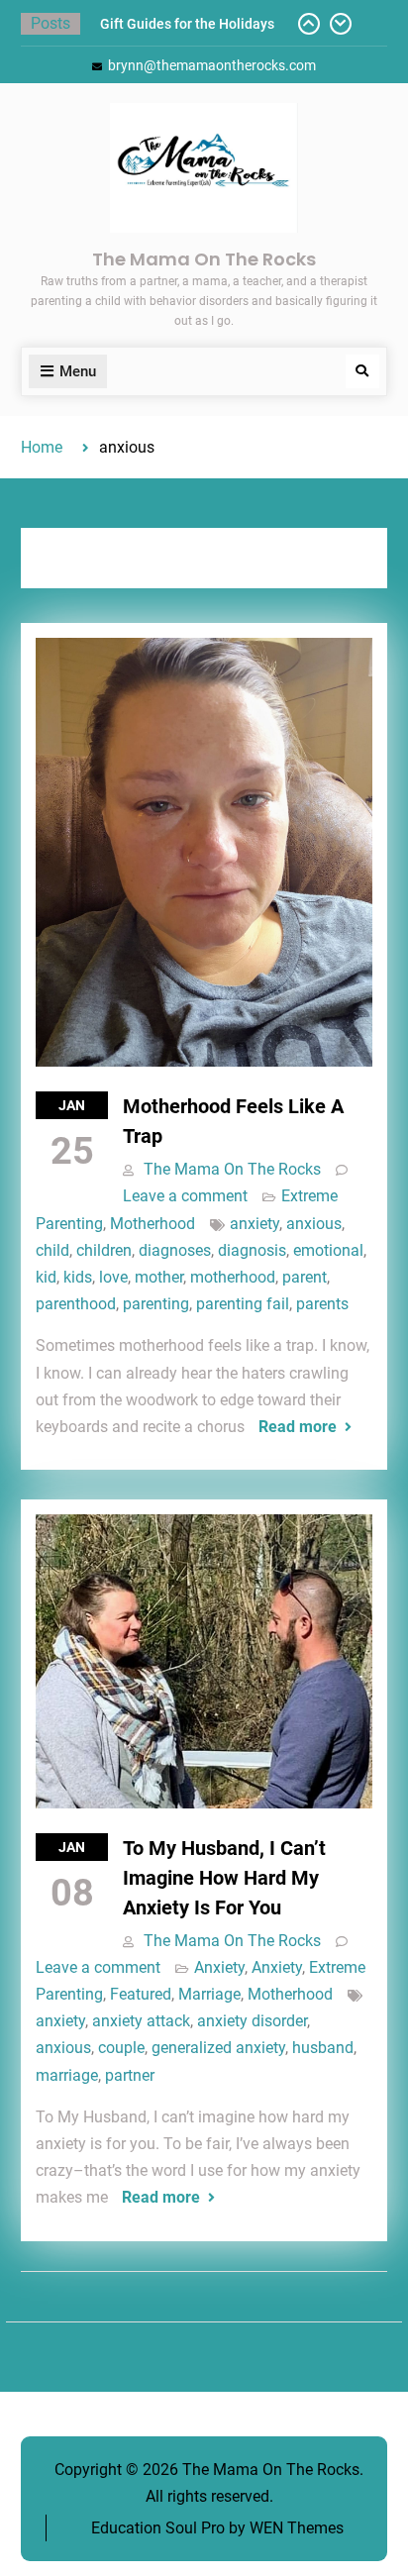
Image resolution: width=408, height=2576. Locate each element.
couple (121, 2048)
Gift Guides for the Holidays (187, 24)
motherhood (233, 1277)
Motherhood (153, 1224)
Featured (141, 1994)
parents (322, 1304)
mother (159, 1277)
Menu (78, 371)
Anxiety (219, 1967)
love (113, 1277)
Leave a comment (185, 1196)
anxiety (255, 1224)
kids (78, 1277)
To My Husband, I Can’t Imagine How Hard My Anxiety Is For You (224, 1878)
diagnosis (252, 1250)
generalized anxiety (218, 2048)
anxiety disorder (252, 2021)
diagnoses (175, 1250)
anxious (314, 1224)
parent (305, 1277)
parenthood (76, 1304)
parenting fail (243, 1304)
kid (46, 1277)
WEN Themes (297, 2528)
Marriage (209, 1994)
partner (130, 2075)
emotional (328, 1250)
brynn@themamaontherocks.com (212, 65)
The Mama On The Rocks (204, 259)
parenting (156, 1304)
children (104, 1250)
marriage (67, 2075)
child (52, 1250)
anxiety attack (141, 2021)
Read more (298, 1427)
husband (323, 2048)
